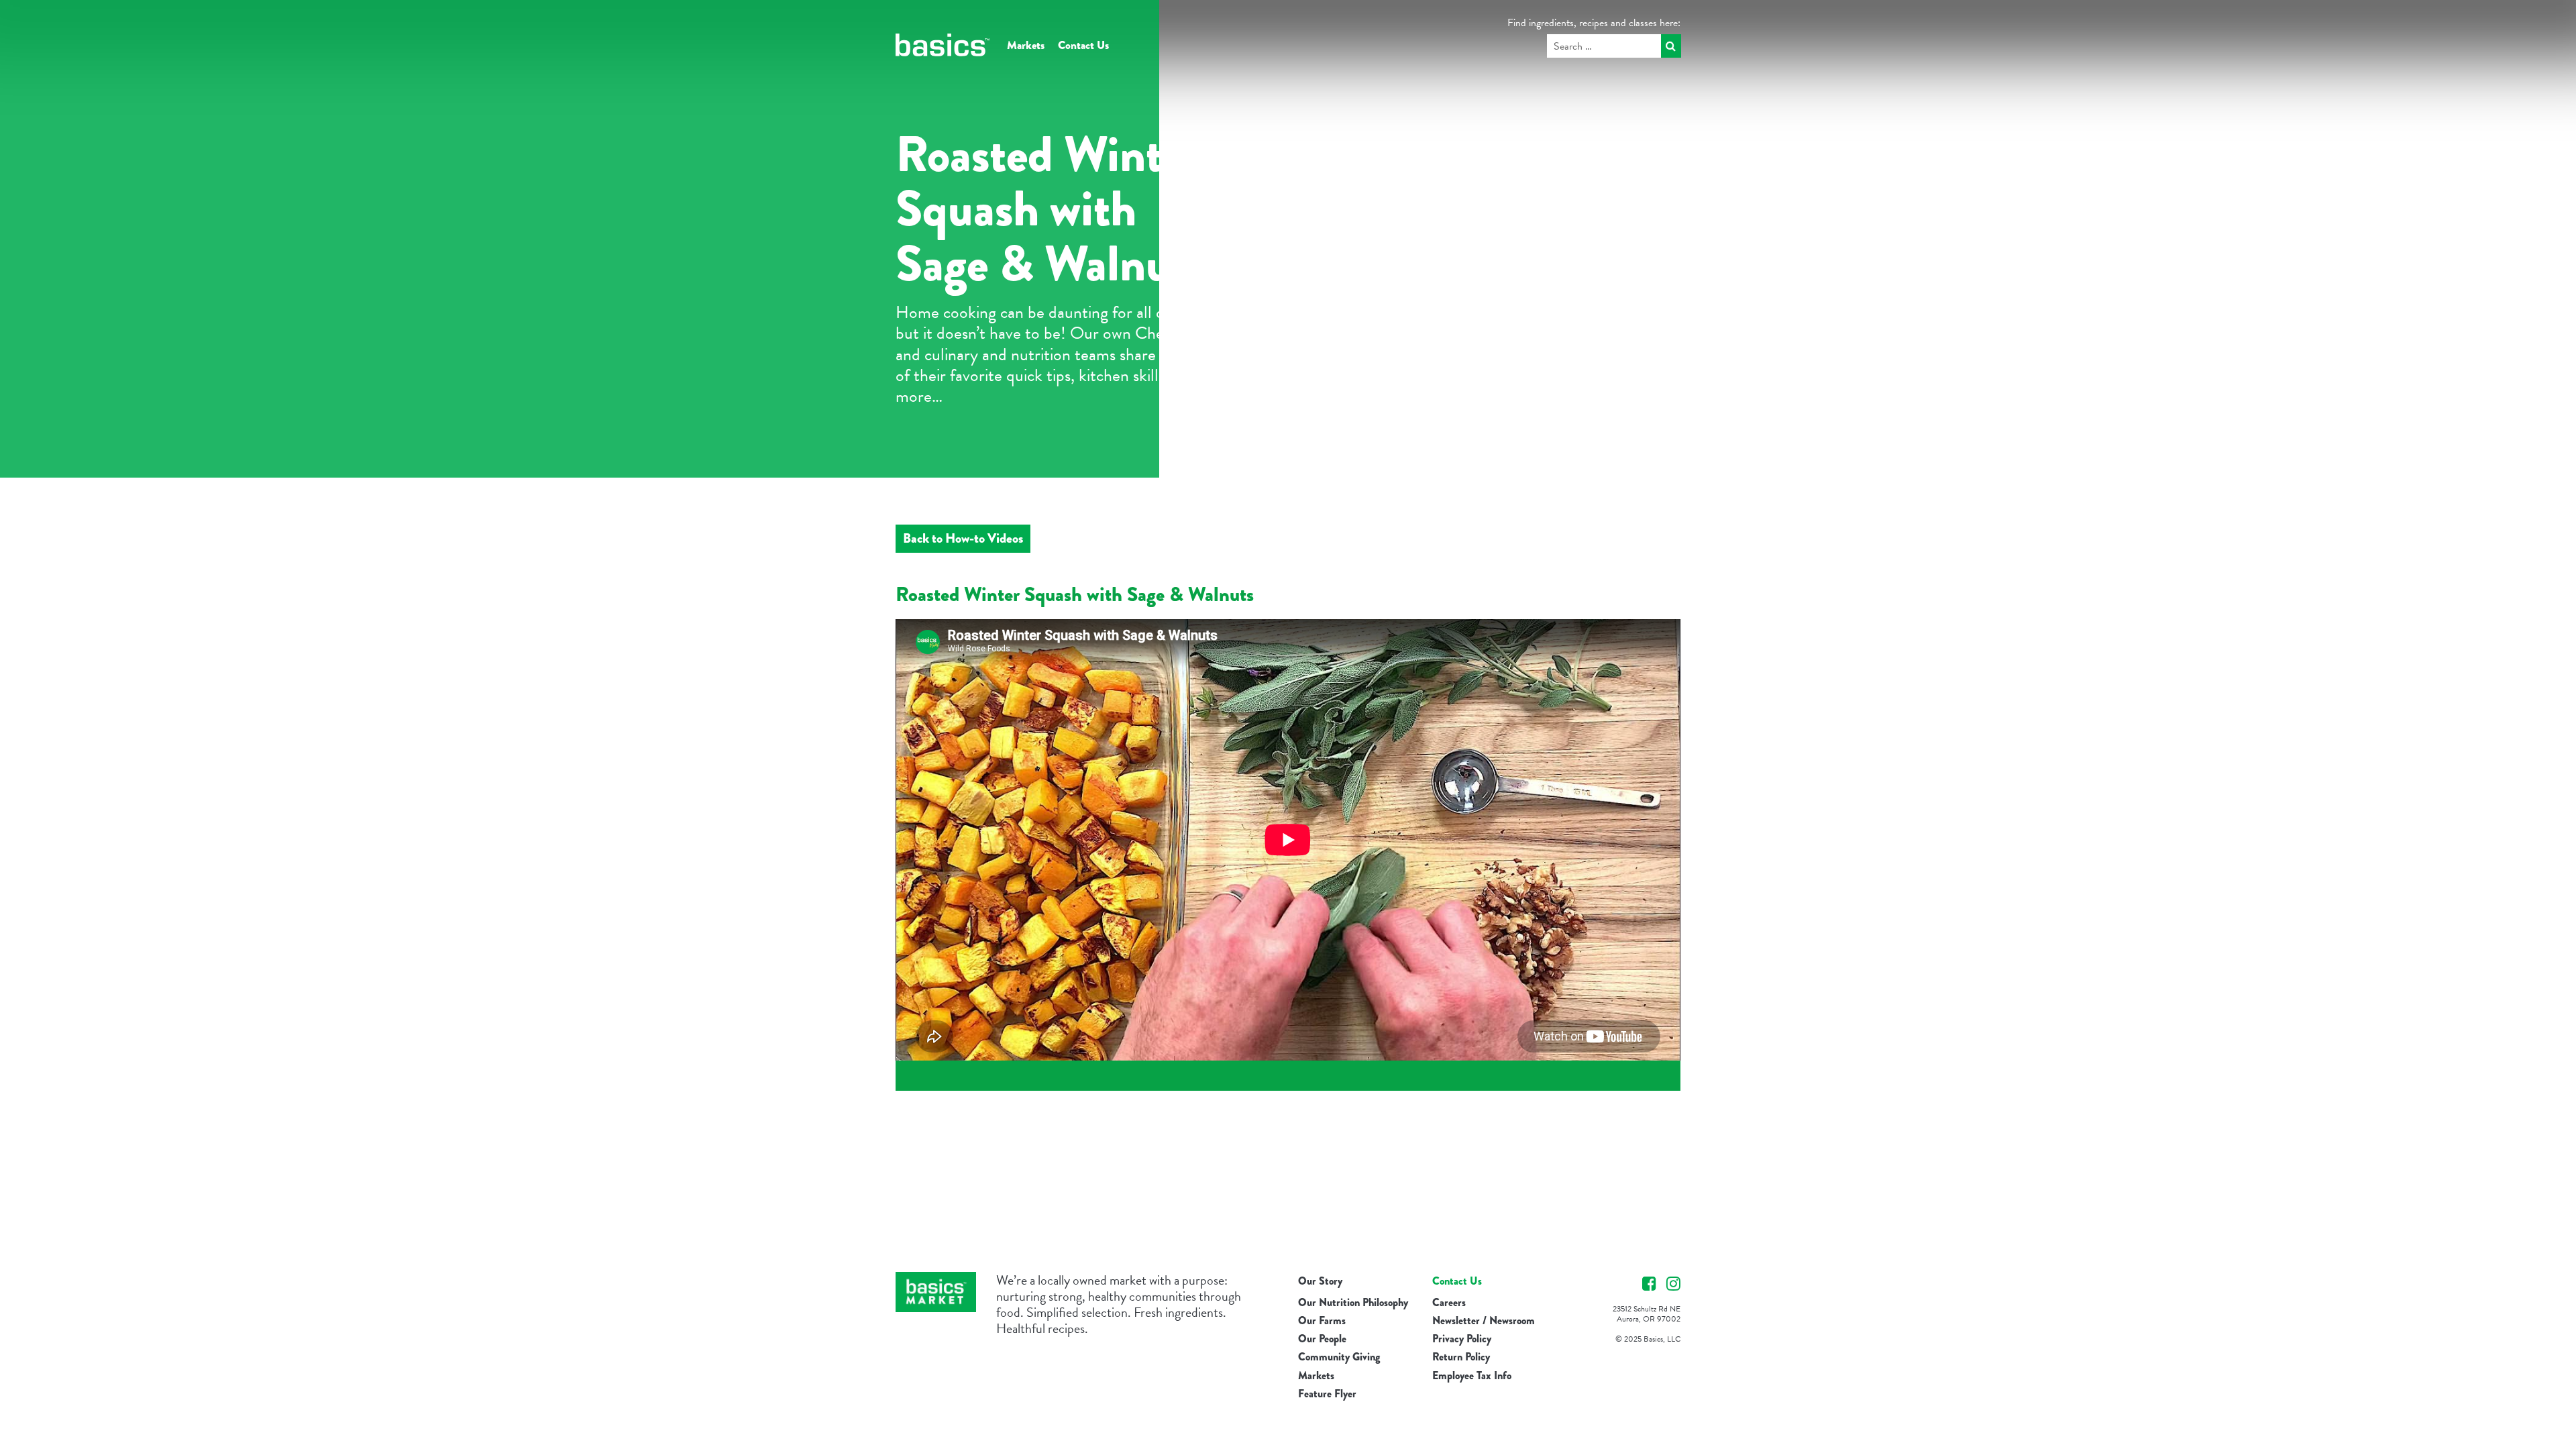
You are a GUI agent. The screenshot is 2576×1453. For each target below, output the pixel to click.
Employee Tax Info (1472, 1376)
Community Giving (1339, 1357)
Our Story (1320, 1281)
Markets (1026, 45)
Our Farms (1322, 1321)
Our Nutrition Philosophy (1353, 1302)
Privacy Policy (1462, 1339)
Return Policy (1461, 1357)
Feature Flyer (1327, 1394)
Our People (1322, 1339)
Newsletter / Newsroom (1484, 1321)
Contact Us (1083, 45)
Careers (1449, 1302)
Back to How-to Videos (963, 538)
